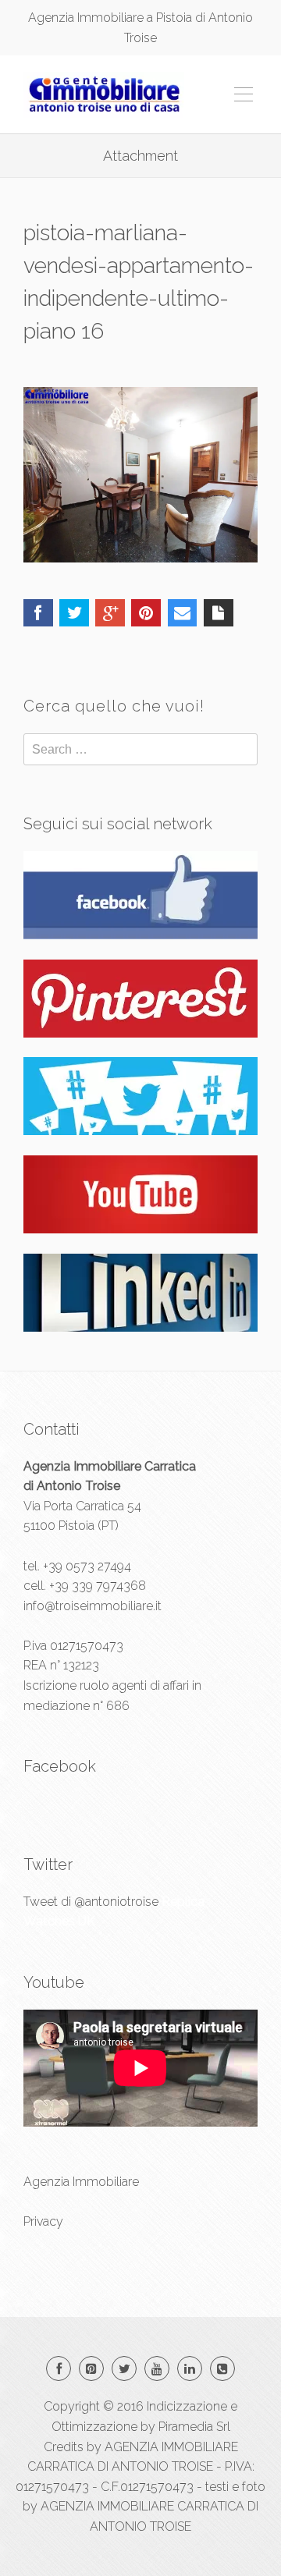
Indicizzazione (187, 2406)
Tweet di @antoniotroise (91, 1902)
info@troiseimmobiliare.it (92, 1606)
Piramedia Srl (194, 2427)
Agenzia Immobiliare (81, 2182)
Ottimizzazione (94, 2427)
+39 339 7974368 (98, 1586)
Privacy (43, 2221)
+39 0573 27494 (87, 1566)
